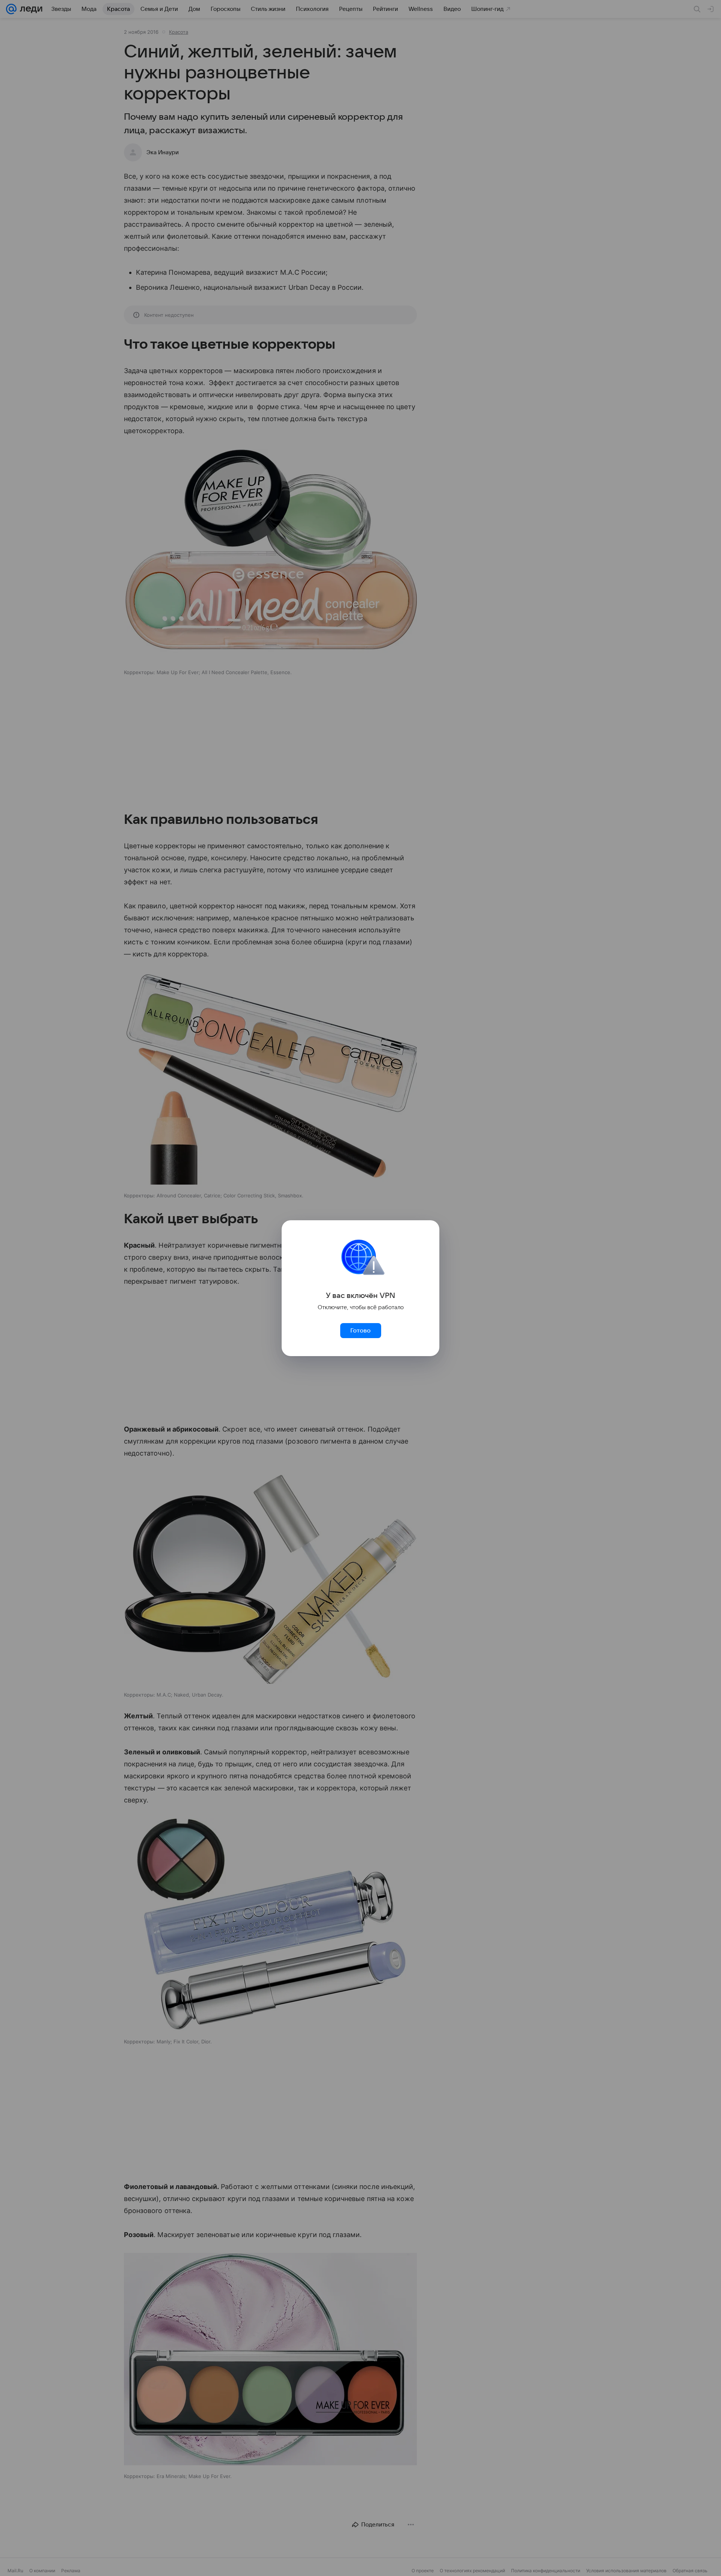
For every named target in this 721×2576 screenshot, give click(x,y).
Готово (360, 1331)
